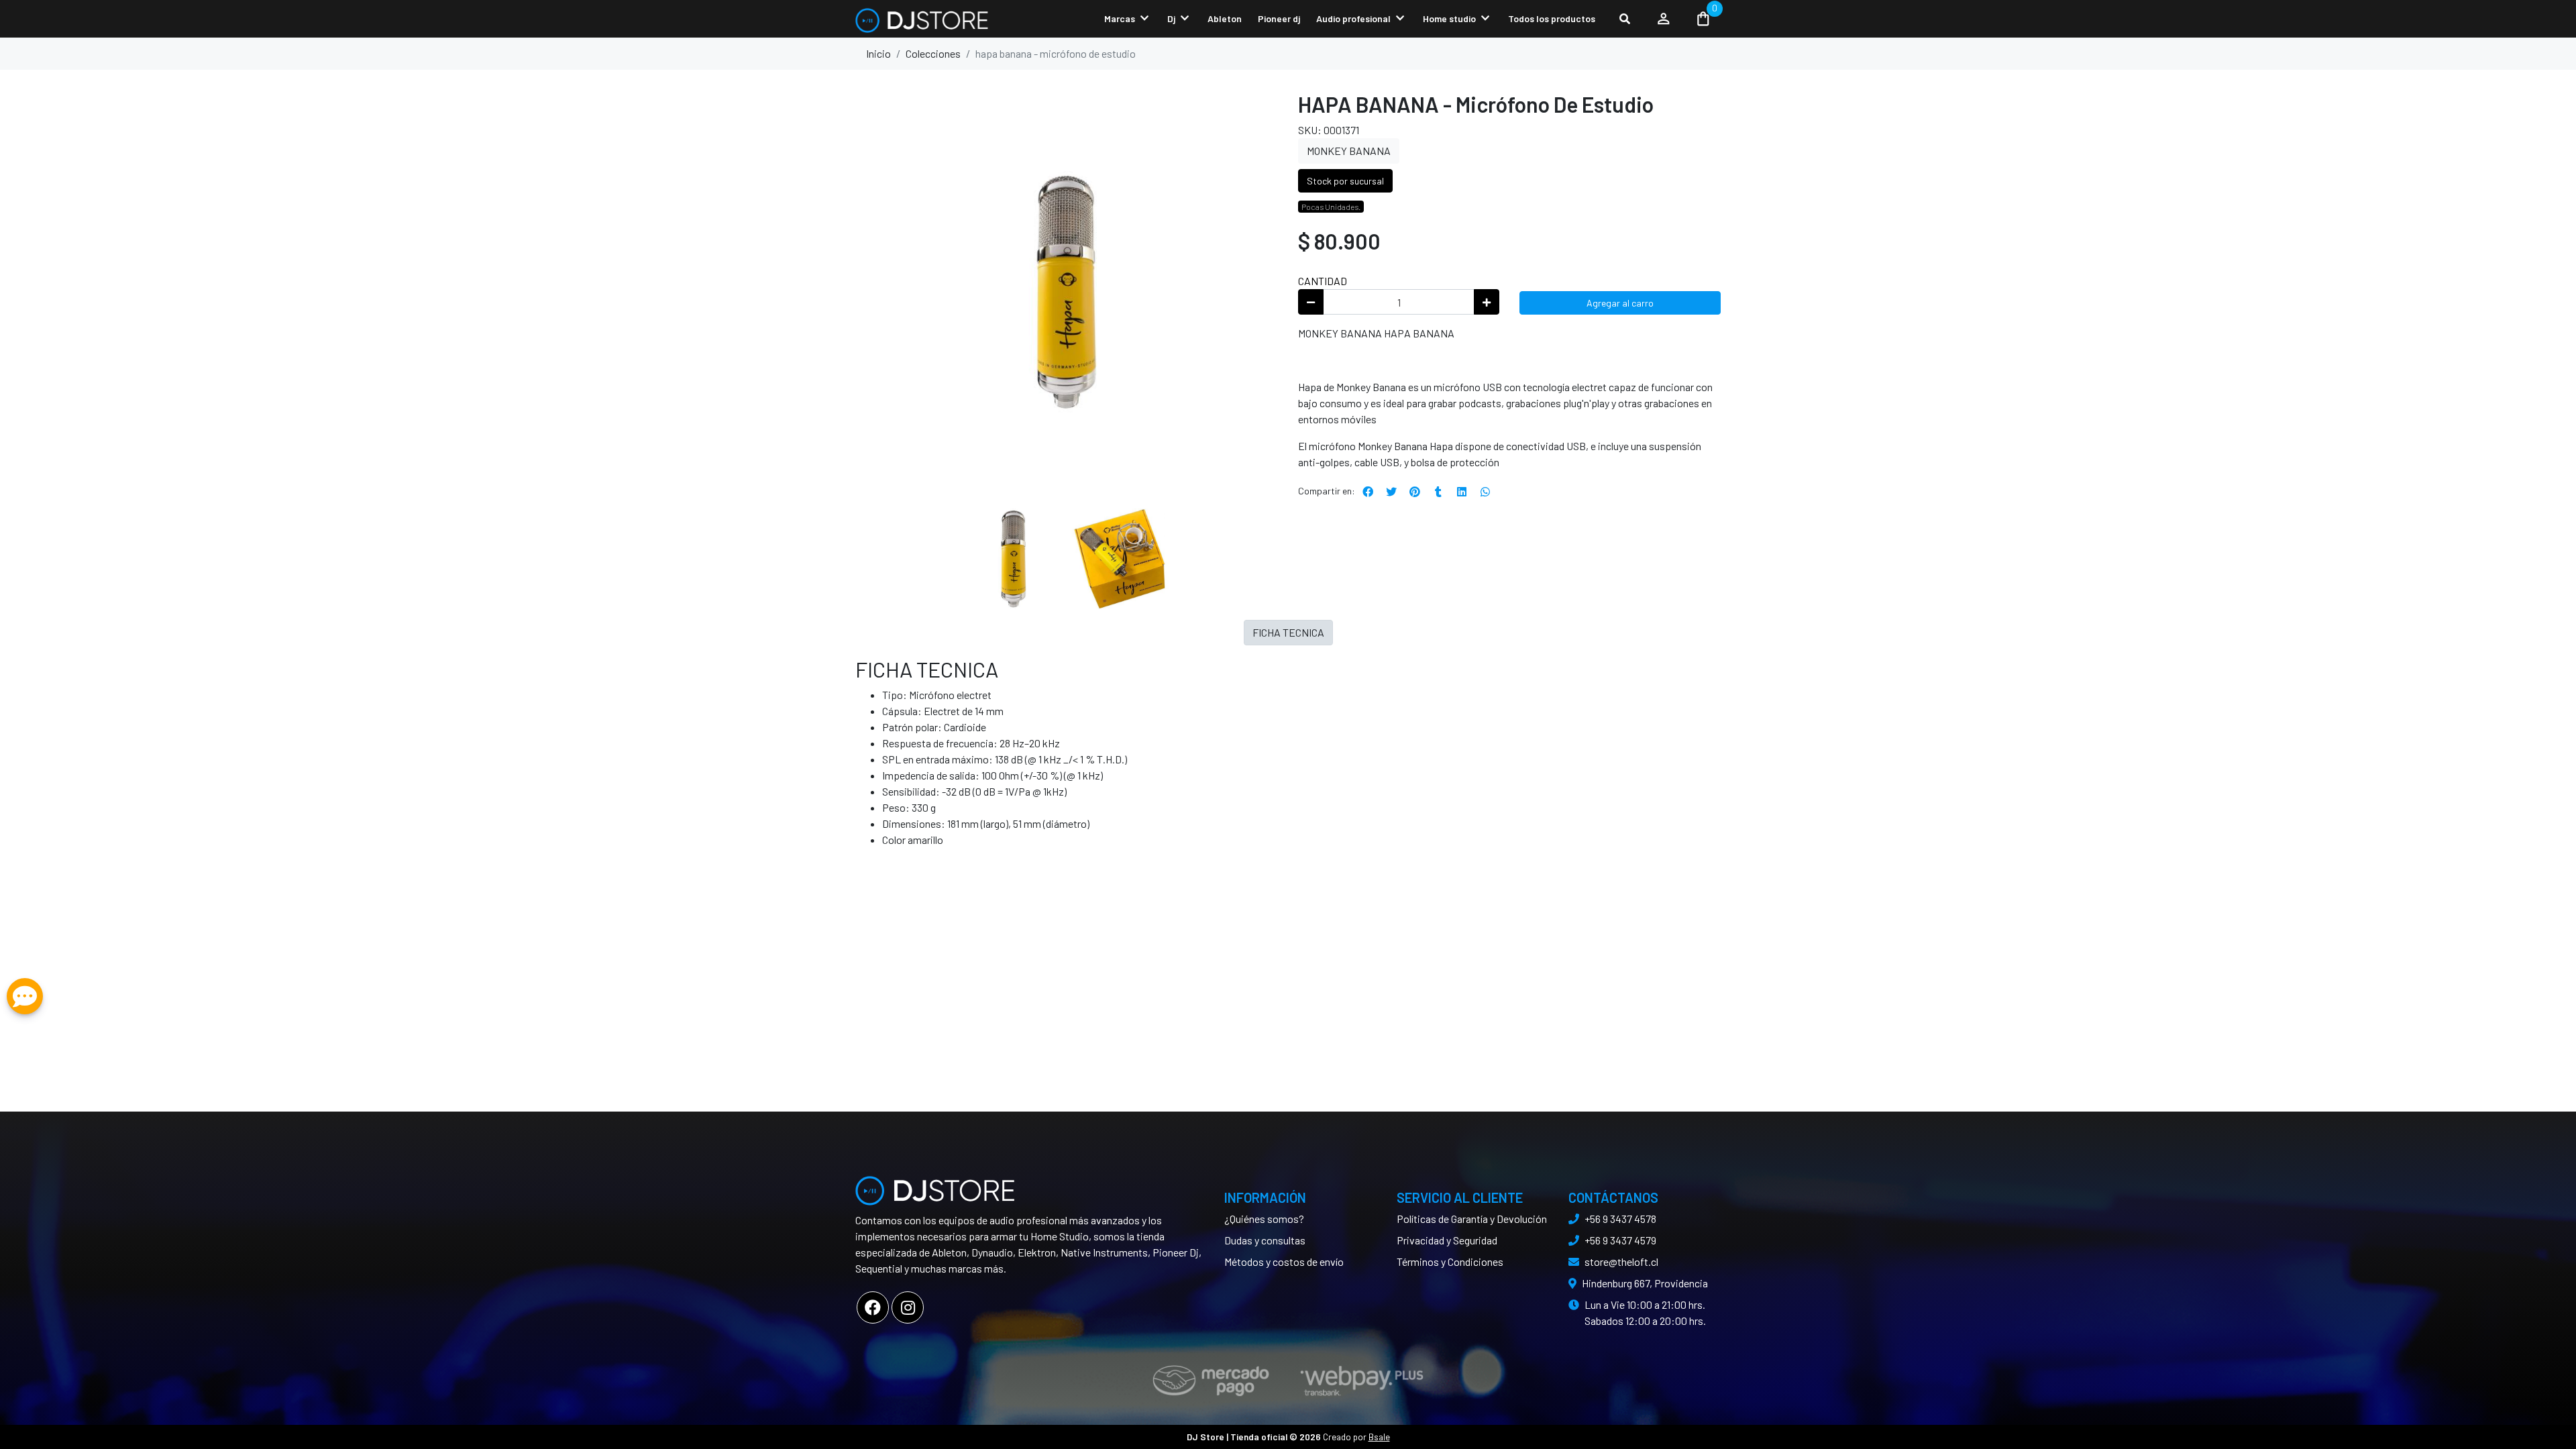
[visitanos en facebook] (873, 1307)
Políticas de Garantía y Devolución (1472, 1219)
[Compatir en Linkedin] (1462, 492)
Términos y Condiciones (1450, 1262)
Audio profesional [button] (1353, 18)
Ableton (1225, 18)
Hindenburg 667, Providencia (1645, 1283)
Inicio (878, 53)
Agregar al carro (1620, 303)
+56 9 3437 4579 (1620, 1240)
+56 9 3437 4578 (1620, 1219)
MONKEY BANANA (1349, 151)
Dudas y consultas (1265, 1240)
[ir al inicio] (936, 1185)
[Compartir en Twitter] (1391, 492)
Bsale (1379, 1437)
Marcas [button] (1120, 18)
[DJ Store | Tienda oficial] (922, 19)
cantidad (1323, 281)
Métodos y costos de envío (1284, 1262)
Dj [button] (1171, 18)
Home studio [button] (1449, 18)
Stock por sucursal (1345, 181)
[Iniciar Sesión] (1664, 19)
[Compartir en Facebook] (1368, 492)
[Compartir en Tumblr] (1438, 492)
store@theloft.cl (1621, 1262)
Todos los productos (1552, 18)
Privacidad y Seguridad (1447, 1240)
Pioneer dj (1279, 18)
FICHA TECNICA (1288, 632)
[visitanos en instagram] (908, 1307)
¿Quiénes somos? (1264, 1219)
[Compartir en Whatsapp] (1485, 492)
